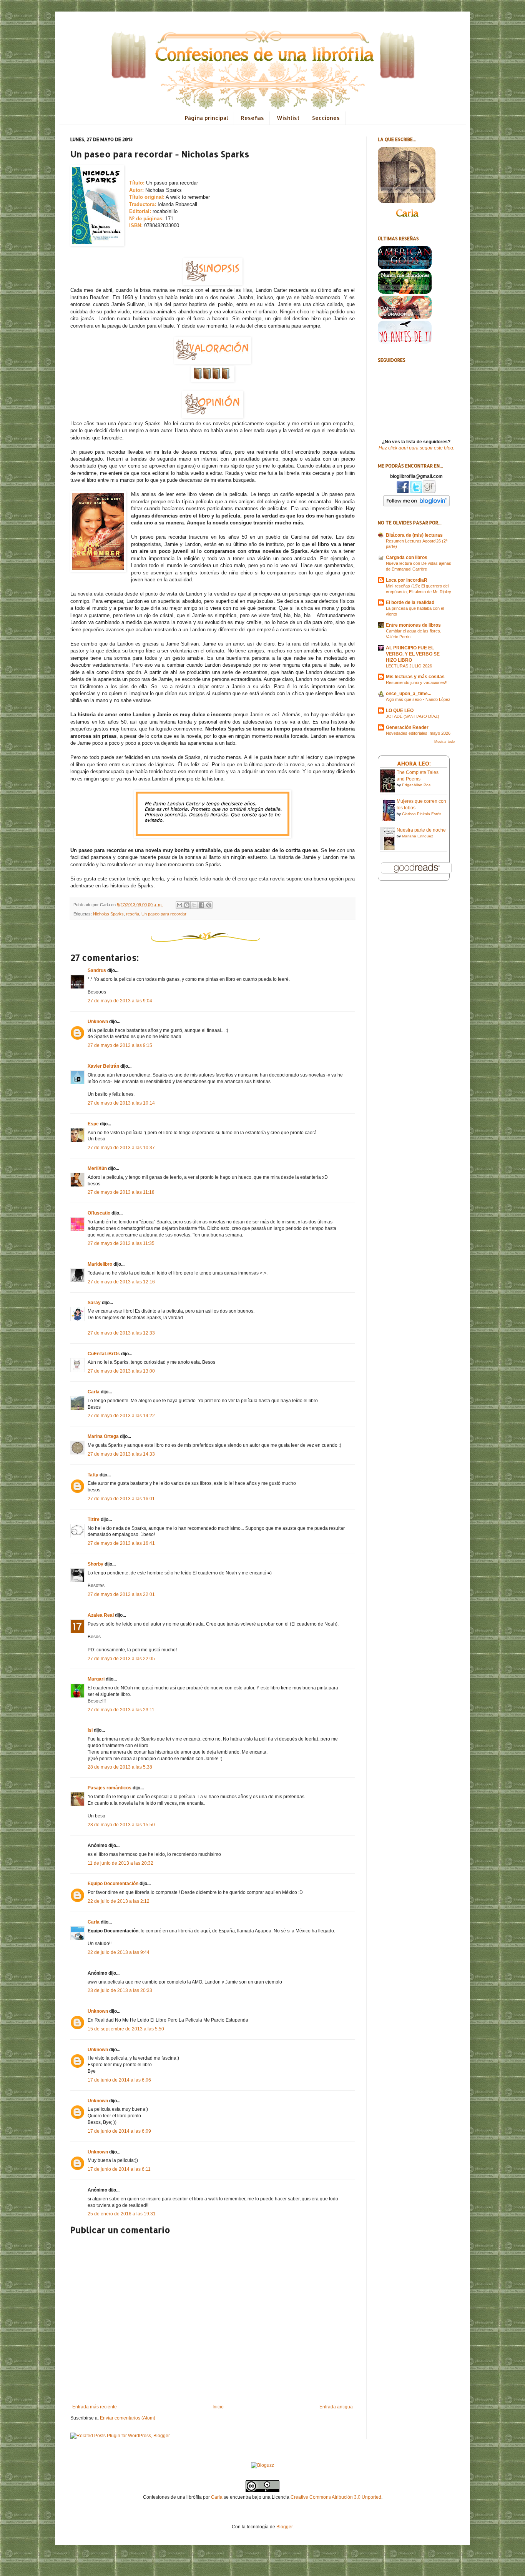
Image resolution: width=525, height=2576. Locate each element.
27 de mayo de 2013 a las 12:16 (121, 1282)
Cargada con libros (407, 557)
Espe (93, 1124)
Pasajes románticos (110, 1788)
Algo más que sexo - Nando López (418, 699)
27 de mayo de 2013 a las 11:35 (121, 1243)
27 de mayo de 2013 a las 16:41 (121, 1543)
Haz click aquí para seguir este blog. (416, 448)
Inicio (218, 2407)
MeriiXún (97, 1168)
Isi (90, 1730)
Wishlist (288, 118)
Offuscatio (99, 1213)
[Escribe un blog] (187, 905)
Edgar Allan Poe (416, 785)
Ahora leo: (414, 763)
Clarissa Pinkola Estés (422, 814)
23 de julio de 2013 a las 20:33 (120, 1990)
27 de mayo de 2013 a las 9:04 (120, 1001)
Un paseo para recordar (164, 914)
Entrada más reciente (95, 2407)
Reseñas (253, 118)
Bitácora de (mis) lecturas (414, 535)
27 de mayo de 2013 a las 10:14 (121, 1103)
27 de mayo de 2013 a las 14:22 (121, 1416)
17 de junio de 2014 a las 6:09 (119, 2131)
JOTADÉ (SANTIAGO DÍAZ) (413, 716)
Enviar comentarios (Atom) (128, 2418)
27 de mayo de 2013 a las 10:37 (121, 1148)
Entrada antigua (336, 2407)
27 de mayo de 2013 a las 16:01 (121, 1499)
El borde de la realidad (410, 602)
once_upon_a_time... (409, 694)
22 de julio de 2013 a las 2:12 (119, 1901)
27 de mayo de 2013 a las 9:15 (120, 1045)
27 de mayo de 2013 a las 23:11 (121, 1710)
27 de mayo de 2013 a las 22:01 (121, 1594)
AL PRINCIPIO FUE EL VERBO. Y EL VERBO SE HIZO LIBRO (413, 654)
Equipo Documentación (113, 1884)
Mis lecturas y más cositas (415, 677)
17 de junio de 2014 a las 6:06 (119, 2080)
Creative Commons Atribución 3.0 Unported (336, 2497)
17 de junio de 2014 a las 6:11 (119, 2169)
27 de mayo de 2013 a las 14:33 (121, 1454)
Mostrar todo (444, 742)
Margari (96, 1679)
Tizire (94, 1519)
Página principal (207, 118)
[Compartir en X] (194, 905)
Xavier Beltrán (103, 1066)
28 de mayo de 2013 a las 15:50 (121, 1825)
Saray (94, 1303)
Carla (94, 1392)
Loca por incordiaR (407, 580)
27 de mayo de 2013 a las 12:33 (121, 1333)
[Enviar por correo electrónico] (179, 905)
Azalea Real (101, 1615)
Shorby (96, 1564)
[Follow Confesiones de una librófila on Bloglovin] (416, 505)
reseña (133, 914)
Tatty (93, 1475)
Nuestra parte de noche (421, 830)
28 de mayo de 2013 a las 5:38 (120, 1767)
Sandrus (97, 970)
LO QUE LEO (400, 711)
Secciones (326, 118)
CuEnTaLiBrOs (104, 1354)
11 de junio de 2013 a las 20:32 (120, 1863)
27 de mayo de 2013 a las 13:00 (121, 1371)
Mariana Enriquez (418, 836)
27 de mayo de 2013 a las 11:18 (121, 1192)
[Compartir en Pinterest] (209, 905)
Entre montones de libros (413, 625)
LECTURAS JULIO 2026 (409, 666)
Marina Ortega (103, 1436)
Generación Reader (407, 727)
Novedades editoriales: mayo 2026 (418, 733)
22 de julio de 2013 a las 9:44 (119, 1952)
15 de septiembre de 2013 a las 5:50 (126, 2029)
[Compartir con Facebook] (201, 905)
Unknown (98, 1022)
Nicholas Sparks (108, 914)
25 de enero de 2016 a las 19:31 (122, 2214)
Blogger (284, 2527)
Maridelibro (100, 1264)
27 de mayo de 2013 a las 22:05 (121, 1659)
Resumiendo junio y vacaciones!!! (417, 682)
